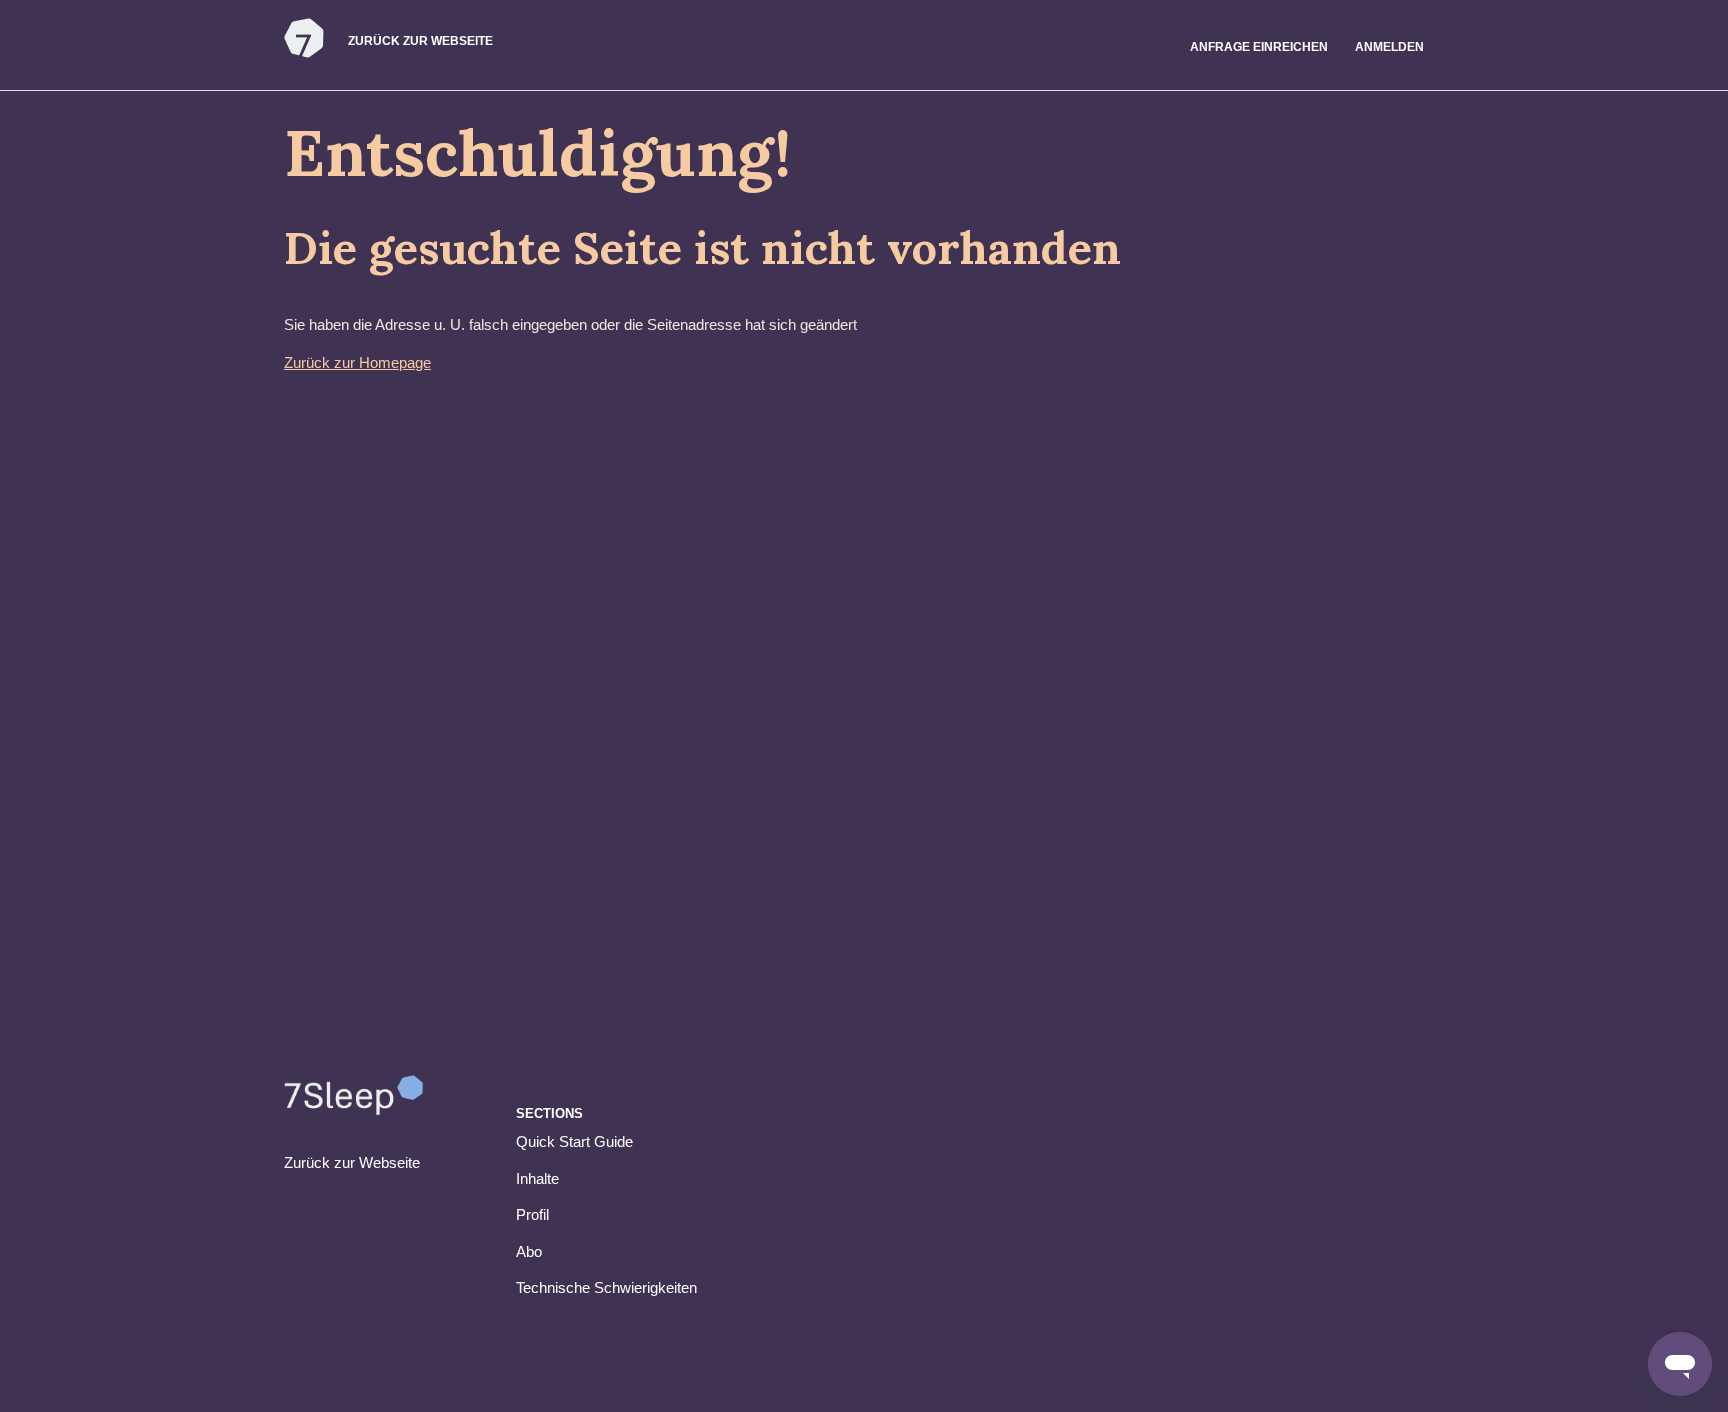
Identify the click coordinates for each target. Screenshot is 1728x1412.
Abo (529, 1251)
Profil (532, 1214)
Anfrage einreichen (1259, 47)
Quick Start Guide (574, 1141)
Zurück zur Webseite (420, 41)
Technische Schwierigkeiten (606, 1287)
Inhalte (537, 1178)
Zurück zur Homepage (357, 362)
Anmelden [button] (1389, 47)
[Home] (304, 54)
